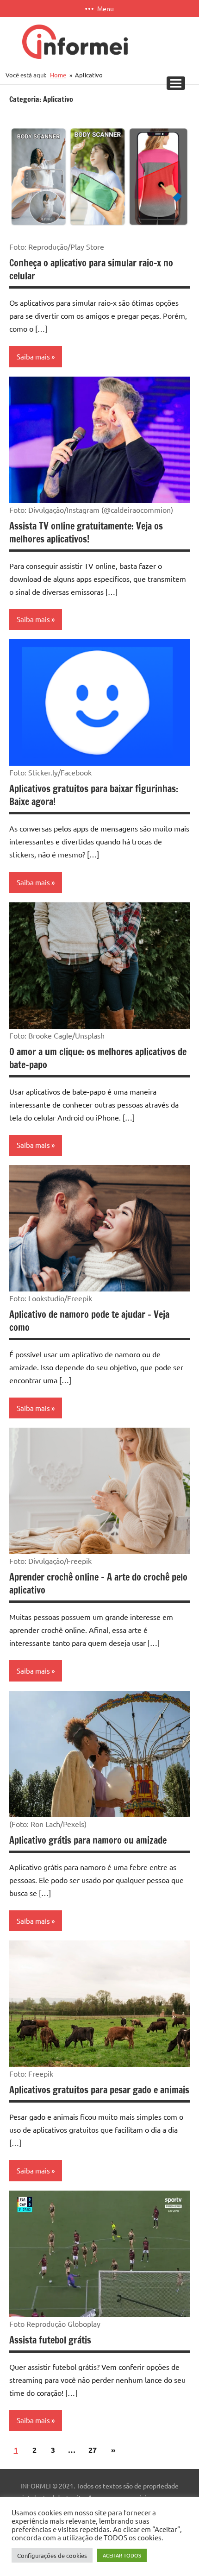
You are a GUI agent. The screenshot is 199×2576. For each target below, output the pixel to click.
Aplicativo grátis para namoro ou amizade (88, 1840)
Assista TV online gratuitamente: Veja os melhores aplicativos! (86, 532)
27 (93, 2450)
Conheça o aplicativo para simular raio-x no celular (91, 269)
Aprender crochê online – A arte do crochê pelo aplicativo (98, 1584)
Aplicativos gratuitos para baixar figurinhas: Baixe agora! (94, 795)
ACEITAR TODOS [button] (122, 2555)
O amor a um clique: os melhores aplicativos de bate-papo (98, 1058)
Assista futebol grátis (50, 2340)
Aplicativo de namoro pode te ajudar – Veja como (89, 1321)
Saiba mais (33, 356)
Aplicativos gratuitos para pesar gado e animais (99, 2090)
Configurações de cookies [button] (52, 2555)
